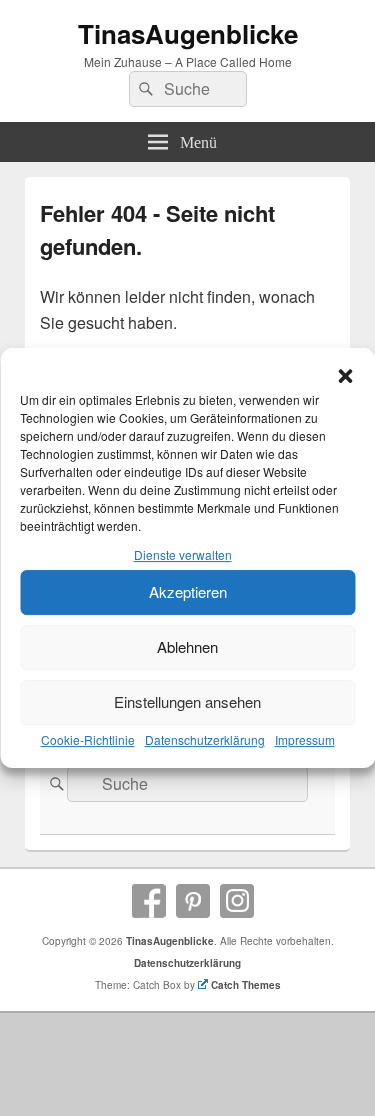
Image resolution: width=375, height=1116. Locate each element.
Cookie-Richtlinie (88, 739)
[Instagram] (237, 901)
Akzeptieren (188, 591)
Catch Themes (246, 985)
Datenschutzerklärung (205, 739)
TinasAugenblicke (188, 33)
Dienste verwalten (183, 554)
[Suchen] (144, 89)
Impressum (305, 739)
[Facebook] (149, 901)
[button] (345, 376)
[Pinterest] (193, 901)
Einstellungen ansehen (187, 701)
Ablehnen (187, 646)
